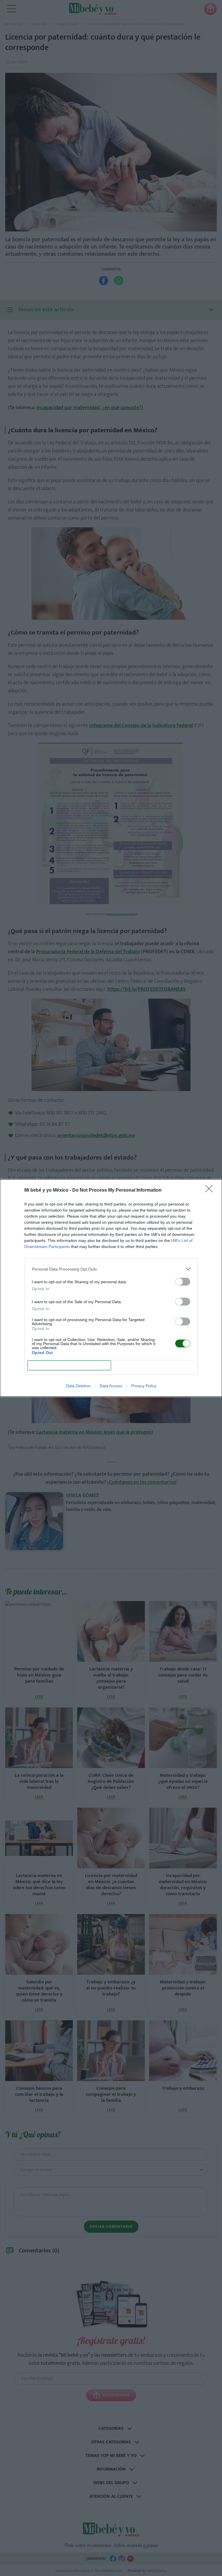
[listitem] (111, 1269)
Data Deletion (78, 1386)
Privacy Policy (144, 1386)
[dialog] (111, 1288)
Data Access (111, 1386)
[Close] (211, 1190)
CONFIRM (69, 1365)
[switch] (183, 1282)
